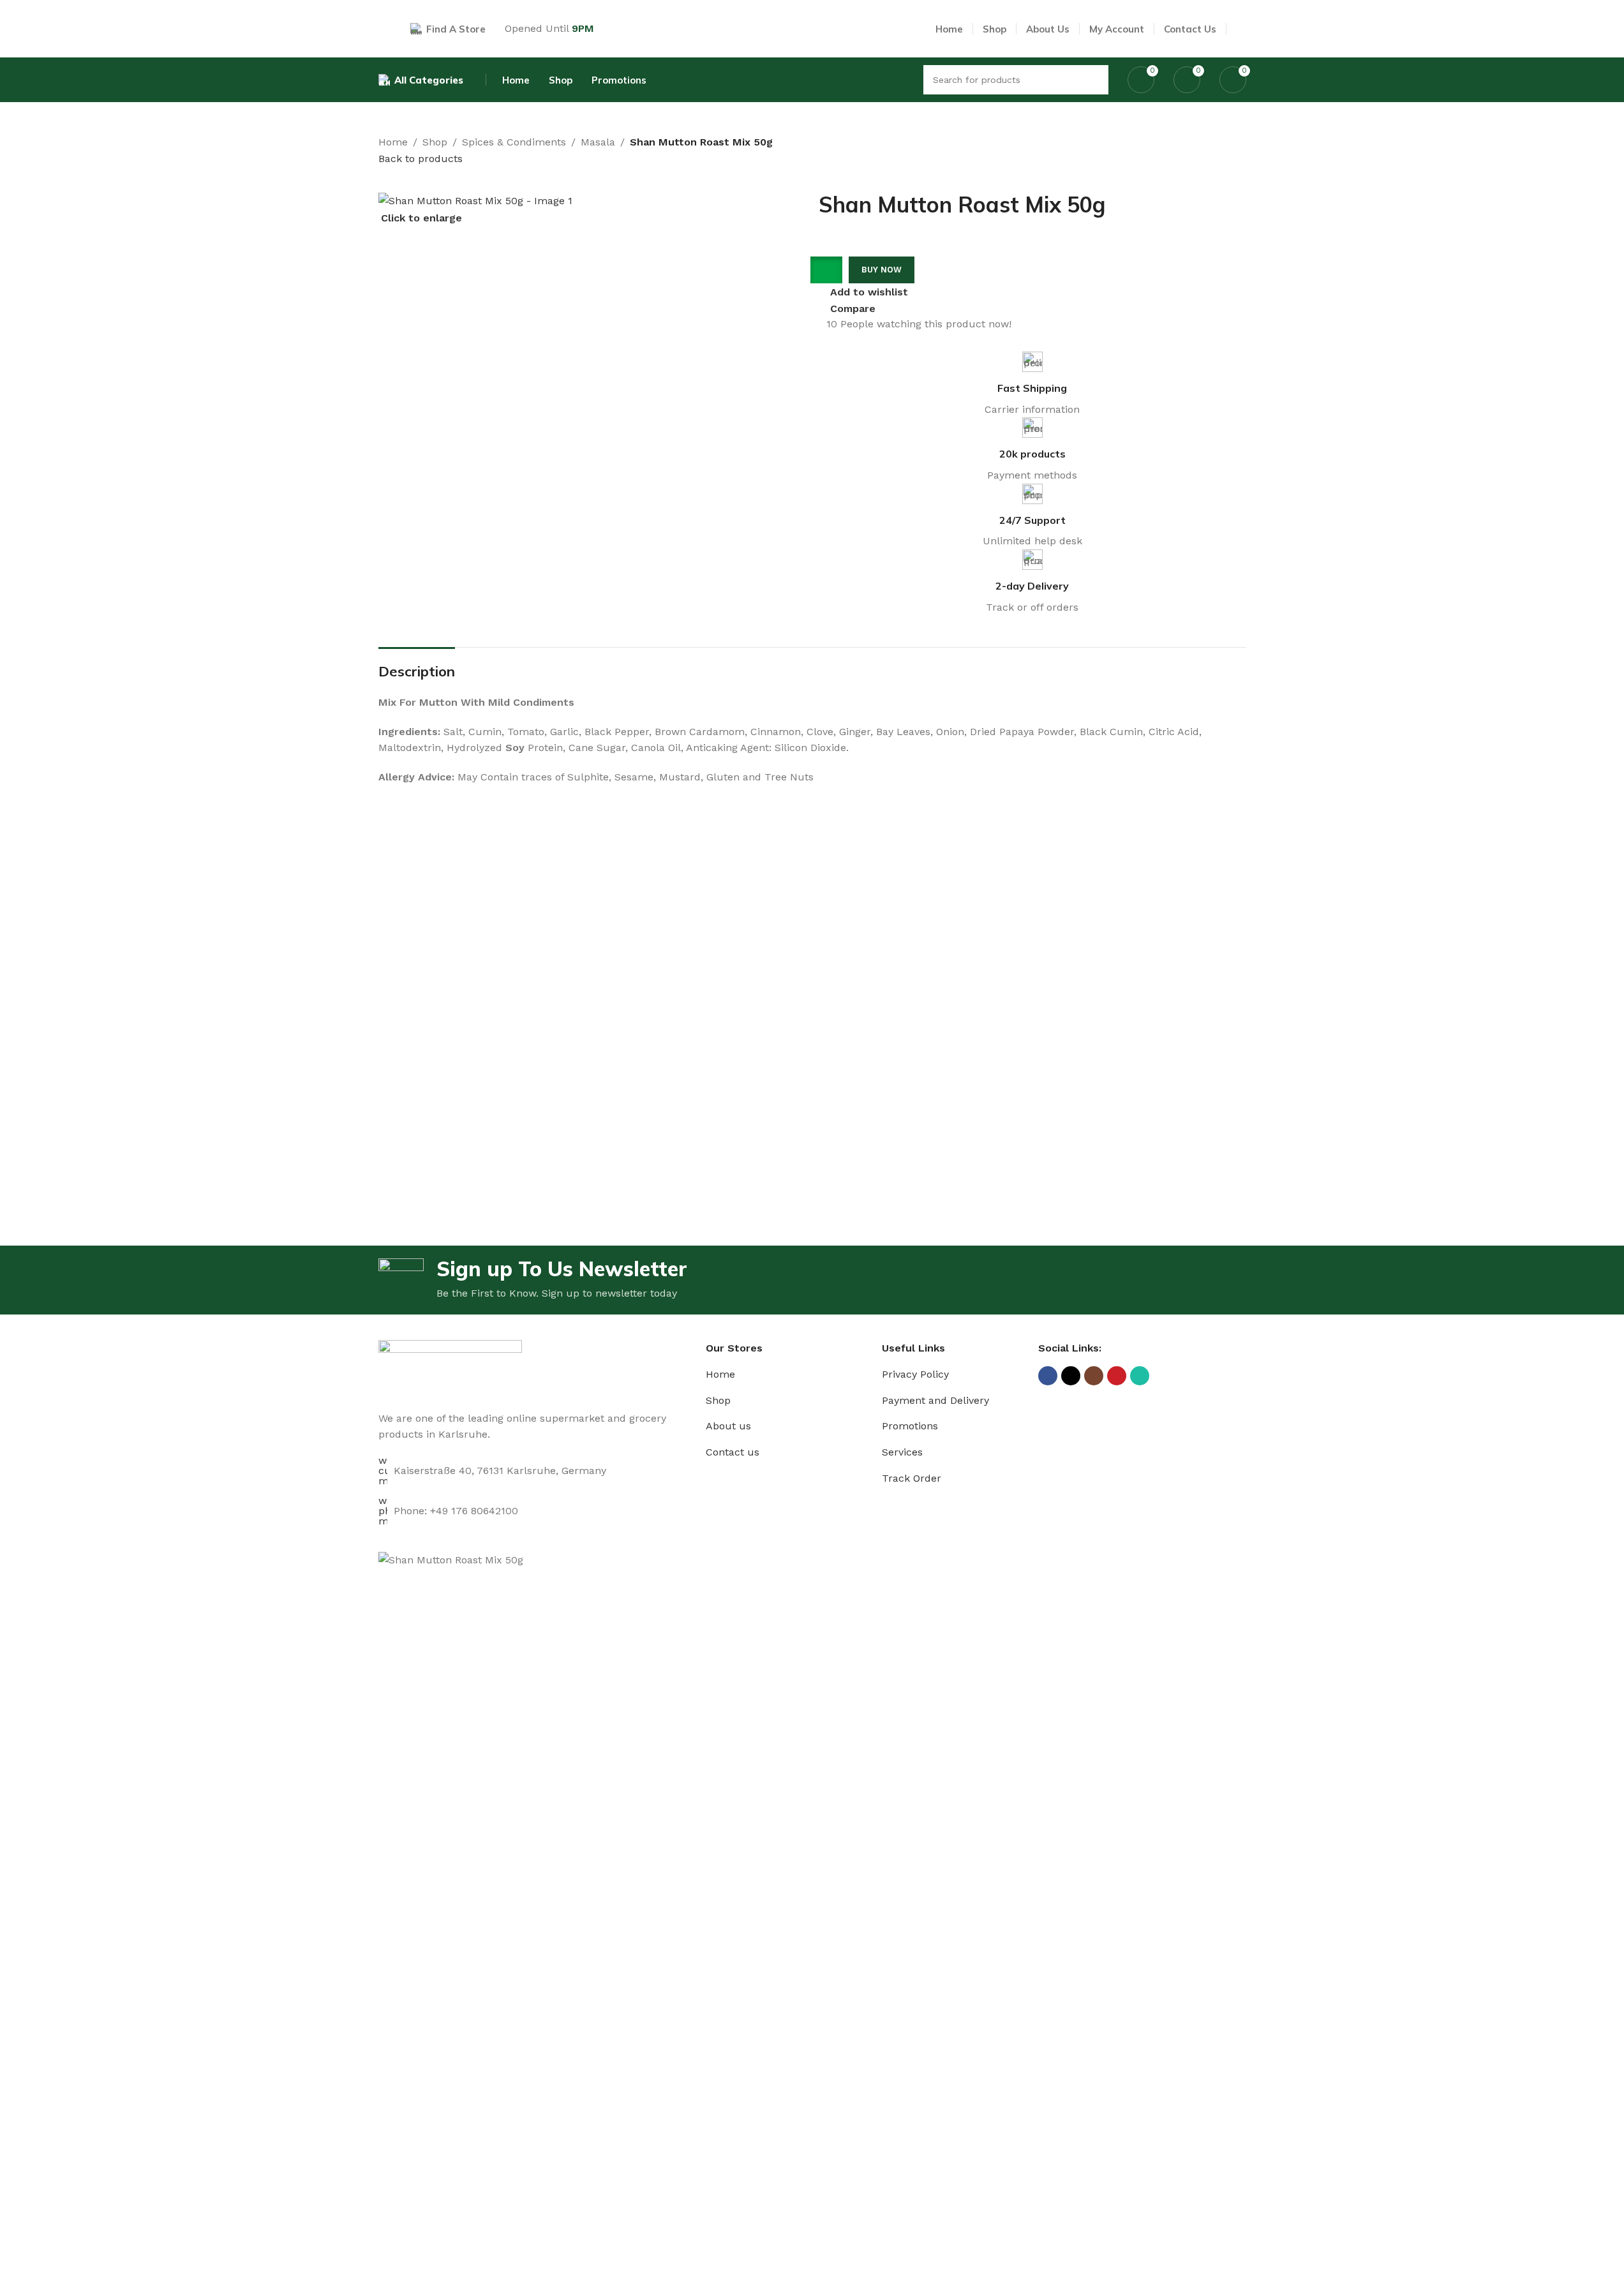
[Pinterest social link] (1117, 1376)
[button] (831, 270)
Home (393, 142)
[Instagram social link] (1094, 1376)
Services (902, 1452)
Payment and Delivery (935, 1400)
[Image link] (450, 1368)
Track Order (912, 1478)
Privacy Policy (915, 1374)
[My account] (1241, 29)
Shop (435, 142)
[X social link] (1071, 1376)
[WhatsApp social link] (1140, 1376)
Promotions (910, 1426)
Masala (598, 142)
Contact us (733, 1452)
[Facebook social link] (1048, 1376)
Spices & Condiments (514, 142)
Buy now (882, 270)
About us (728, 1426)
